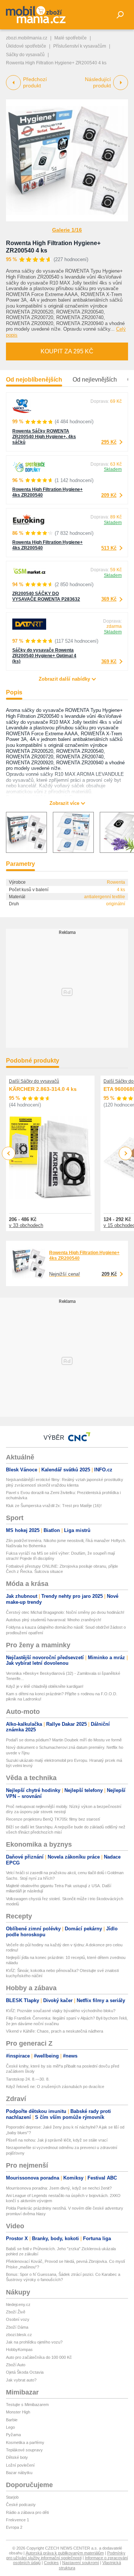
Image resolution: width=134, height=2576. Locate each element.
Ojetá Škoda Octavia (25, 2372)
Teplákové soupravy (24, 2450)
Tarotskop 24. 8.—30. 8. (28, 2079)
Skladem (113, 469)
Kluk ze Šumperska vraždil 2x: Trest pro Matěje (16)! (54, 1506)
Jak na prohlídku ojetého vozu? (34, 2342)
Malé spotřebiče (71, 38)
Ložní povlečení (20, 2465)
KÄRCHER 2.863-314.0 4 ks (43, 1089)
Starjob (12, 2497)
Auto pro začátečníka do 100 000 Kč (39, 2357)
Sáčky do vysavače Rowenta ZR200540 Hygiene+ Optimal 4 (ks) (44, 656)
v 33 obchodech (26, 1225)
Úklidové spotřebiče (26, 46)
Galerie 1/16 (67, 230)
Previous (9, 1153)
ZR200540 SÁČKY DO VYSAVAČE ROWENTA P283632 (46, 596)
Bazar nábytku (19, 2473)
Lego (10, 2427)
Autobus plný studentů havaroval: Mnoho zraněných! (54, 1620)
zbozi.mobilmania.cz (27, 38)
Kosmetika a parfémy (25, 2442)
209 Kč (109, 495)
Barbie (12, 2420)
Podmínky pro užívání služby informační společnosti (66, 2555)
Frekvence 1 (17, 2520)
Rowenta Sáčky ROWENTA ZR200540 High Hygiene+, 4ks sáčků (44, 437)
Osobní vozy (18, 2319)
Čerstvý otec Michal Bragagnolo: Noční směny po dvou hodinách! (65, 1612)
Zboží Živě (16, 2312)
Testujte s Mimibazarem (27, 2405)
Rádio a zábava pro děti (27, 2512)
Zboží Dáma (17, 2327)
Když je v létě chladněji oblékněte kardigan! (45, 1686)
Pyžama (13, 2435)
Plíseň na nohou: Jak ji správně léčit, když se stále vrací (57, 2140)
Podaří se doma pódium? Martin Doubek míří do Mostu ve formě (64, 1740)
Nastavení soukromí (81, 2563)
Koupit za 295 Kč (67, 351)
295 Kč (109, 442)
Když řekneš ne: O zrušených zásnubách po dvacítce (55, 2087)
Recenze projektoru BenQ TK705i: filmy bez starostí (53, 1819)
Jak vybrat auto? (21, 2380)
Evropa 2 (14, 2527)
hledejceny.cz (18, 2304)
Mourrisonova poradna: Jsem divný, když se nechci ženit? (59, 2188)
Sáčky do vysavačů (25, 55)
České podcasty (21, 2505)
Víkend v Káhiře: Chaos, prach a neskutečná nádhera (55, 2031)
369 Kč (109, 599)
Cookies (51, 2563)
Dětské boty (17, 2457)
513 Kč (109, 548)
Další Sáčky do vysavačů (34, 1081)
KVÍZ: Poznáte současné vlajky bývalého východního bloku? (61, 2011)
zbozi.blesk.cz (19, 2335)
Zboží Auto (16, 2365)
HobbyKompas (19, 2349)
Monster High (18, 2412)
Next (126, 1154)
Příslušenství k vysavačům (80, 46)
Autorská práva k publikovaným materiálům (65, 2553)
